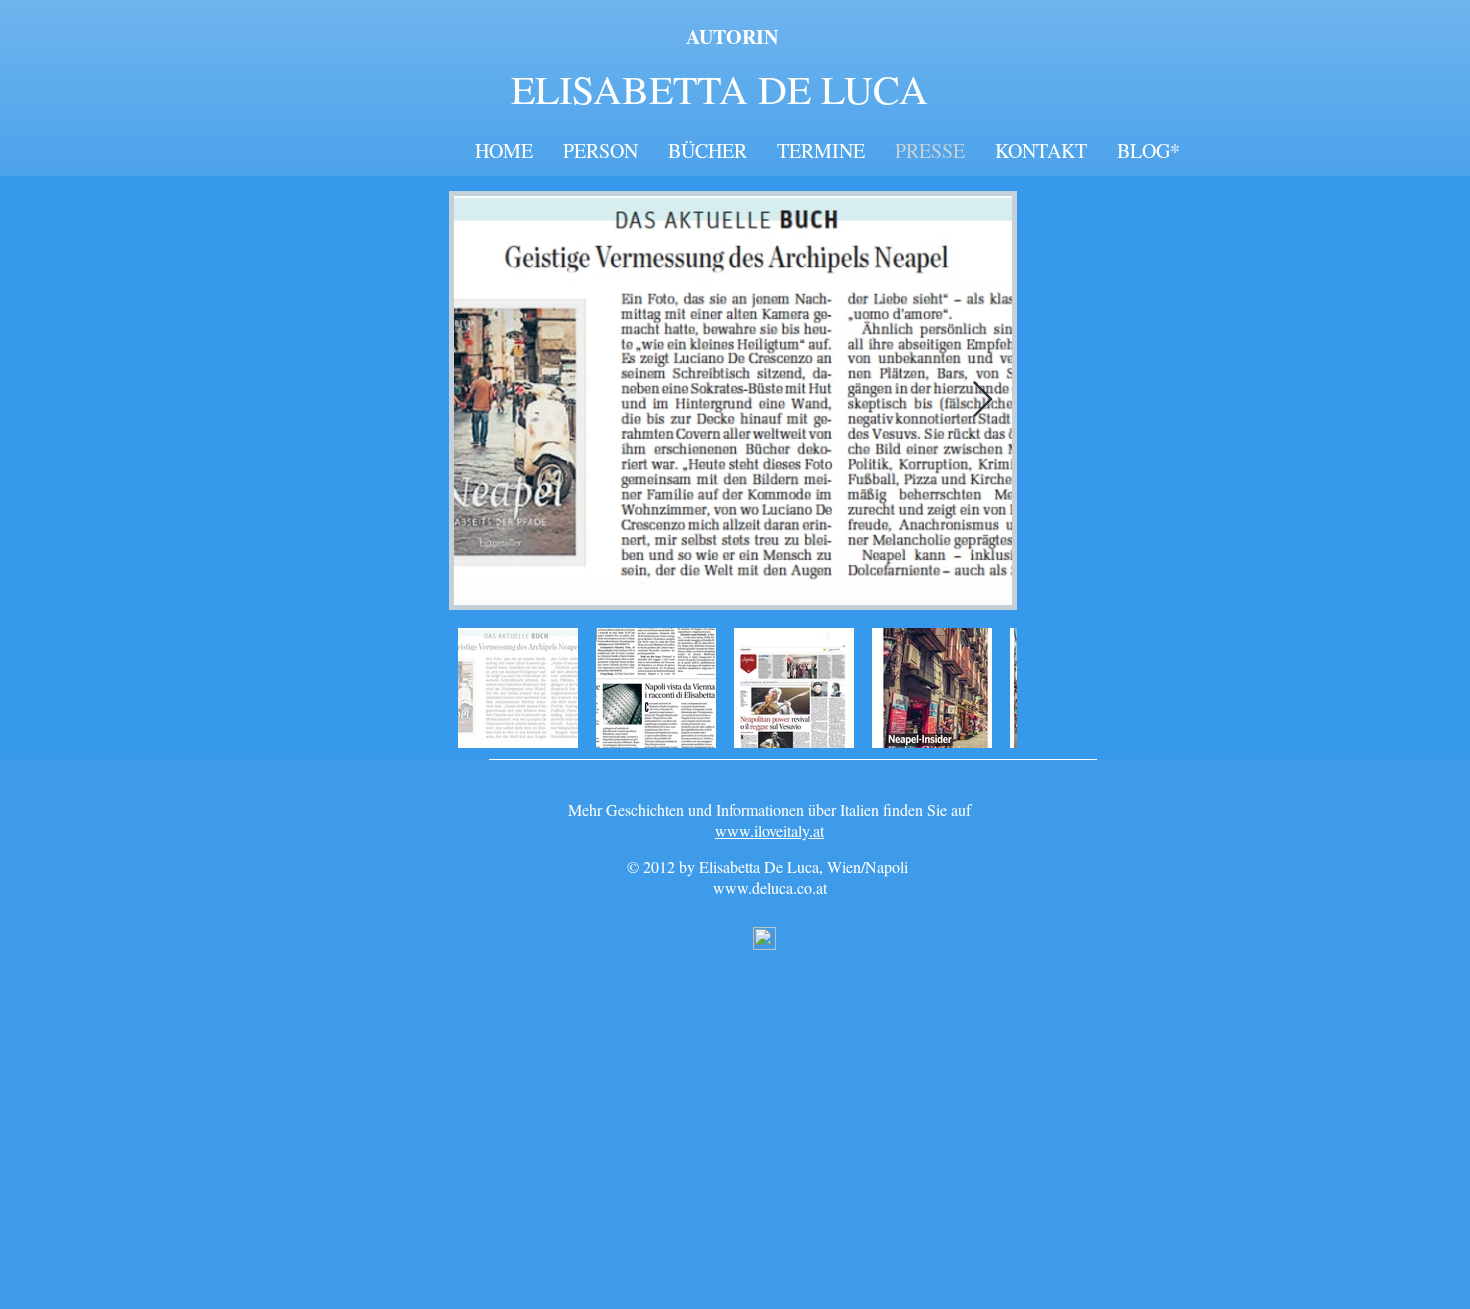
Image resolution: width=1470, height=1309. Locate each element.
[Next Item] (982, 400)
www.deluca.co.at (770, 887)
